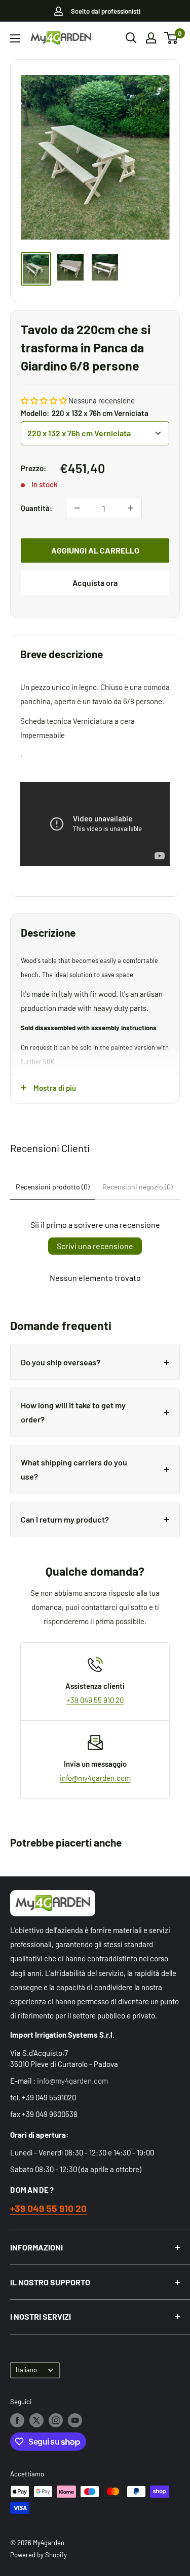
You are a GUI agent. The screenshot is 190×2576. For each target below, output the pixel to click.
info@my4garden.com (95, 1778)
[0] (172, 38)
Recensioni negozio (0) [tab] (138, 1187)
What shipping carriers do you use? (74, 1469)
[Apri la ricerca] (131, 38)
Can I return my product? (65, 1519)
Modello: (85, 413)
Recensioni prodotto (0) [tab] (53, 1187)
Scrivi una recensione (95, 1246)
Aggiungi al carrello (95, 550)
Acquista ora (95, 583)
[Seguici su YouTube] (75, 2420)
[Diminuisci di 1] (77, 508)
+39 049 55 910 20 (95, 1700)
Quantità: (36, 508)
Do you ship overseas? (61, 1362)
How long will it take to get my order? (73, 1412)
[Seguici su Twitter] (36, 2420)
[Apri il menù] (15, 38)
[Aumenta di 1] (131, 508)
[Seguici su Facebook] (17, 2420)
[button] (44, 400)
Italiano (26, 2370)
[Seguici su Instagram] (56, 2420)
